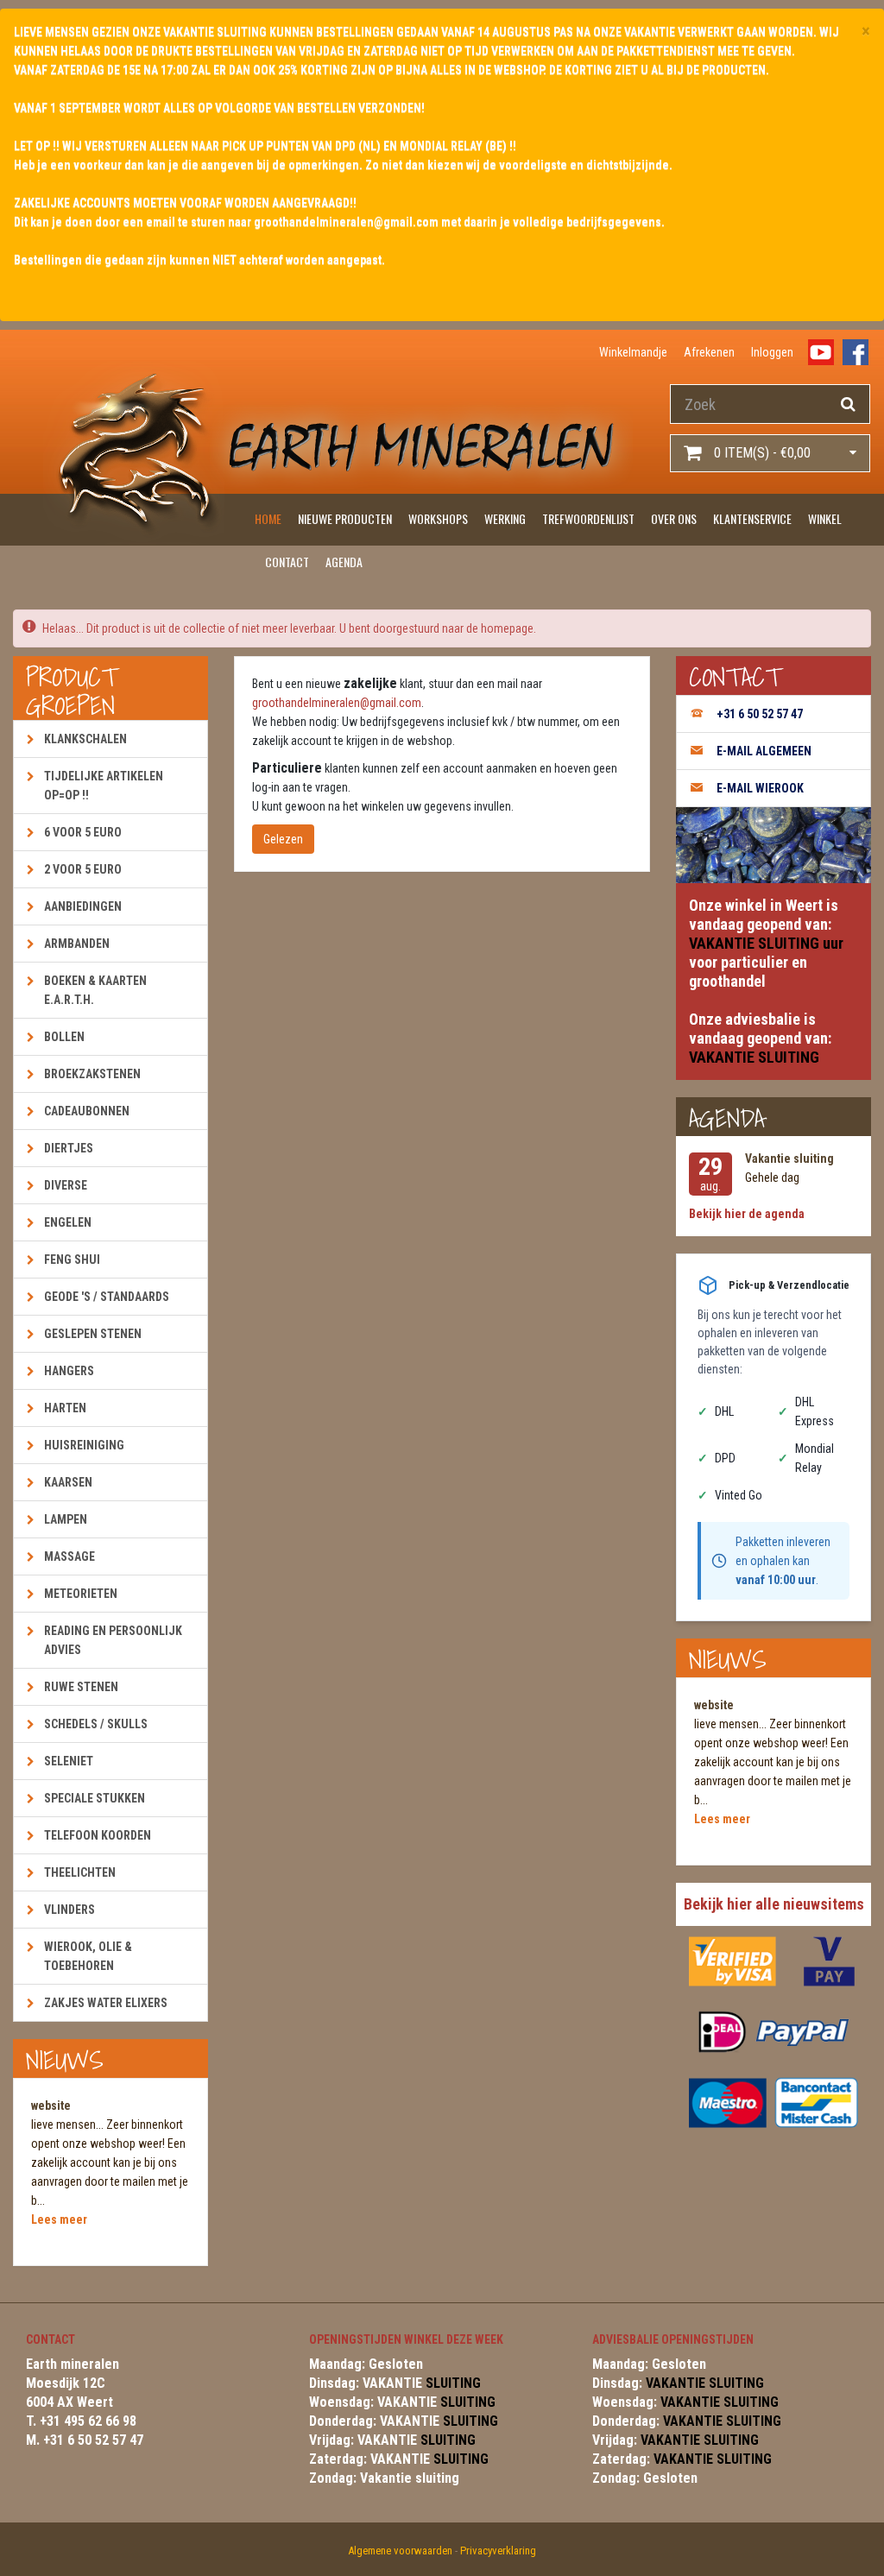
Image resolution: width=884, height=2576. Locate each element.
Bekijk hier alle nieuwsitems (774, 1904)
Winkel (825, 518)
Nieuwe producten (345, 518)
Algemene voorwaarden (400, 2551)
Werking (505, 518)
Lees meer (59, 2219)
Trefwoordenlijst (588, 518)
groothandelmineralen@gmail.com (337, 703)
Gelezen (283, 839)
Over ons (674, 518)
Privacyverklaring (498, 2551)
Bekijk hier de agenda (747, 1214)
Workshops (438, 518)
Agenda (344, 562)
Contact (287, 562)
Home (268, 518)
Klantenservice (752, 518)
